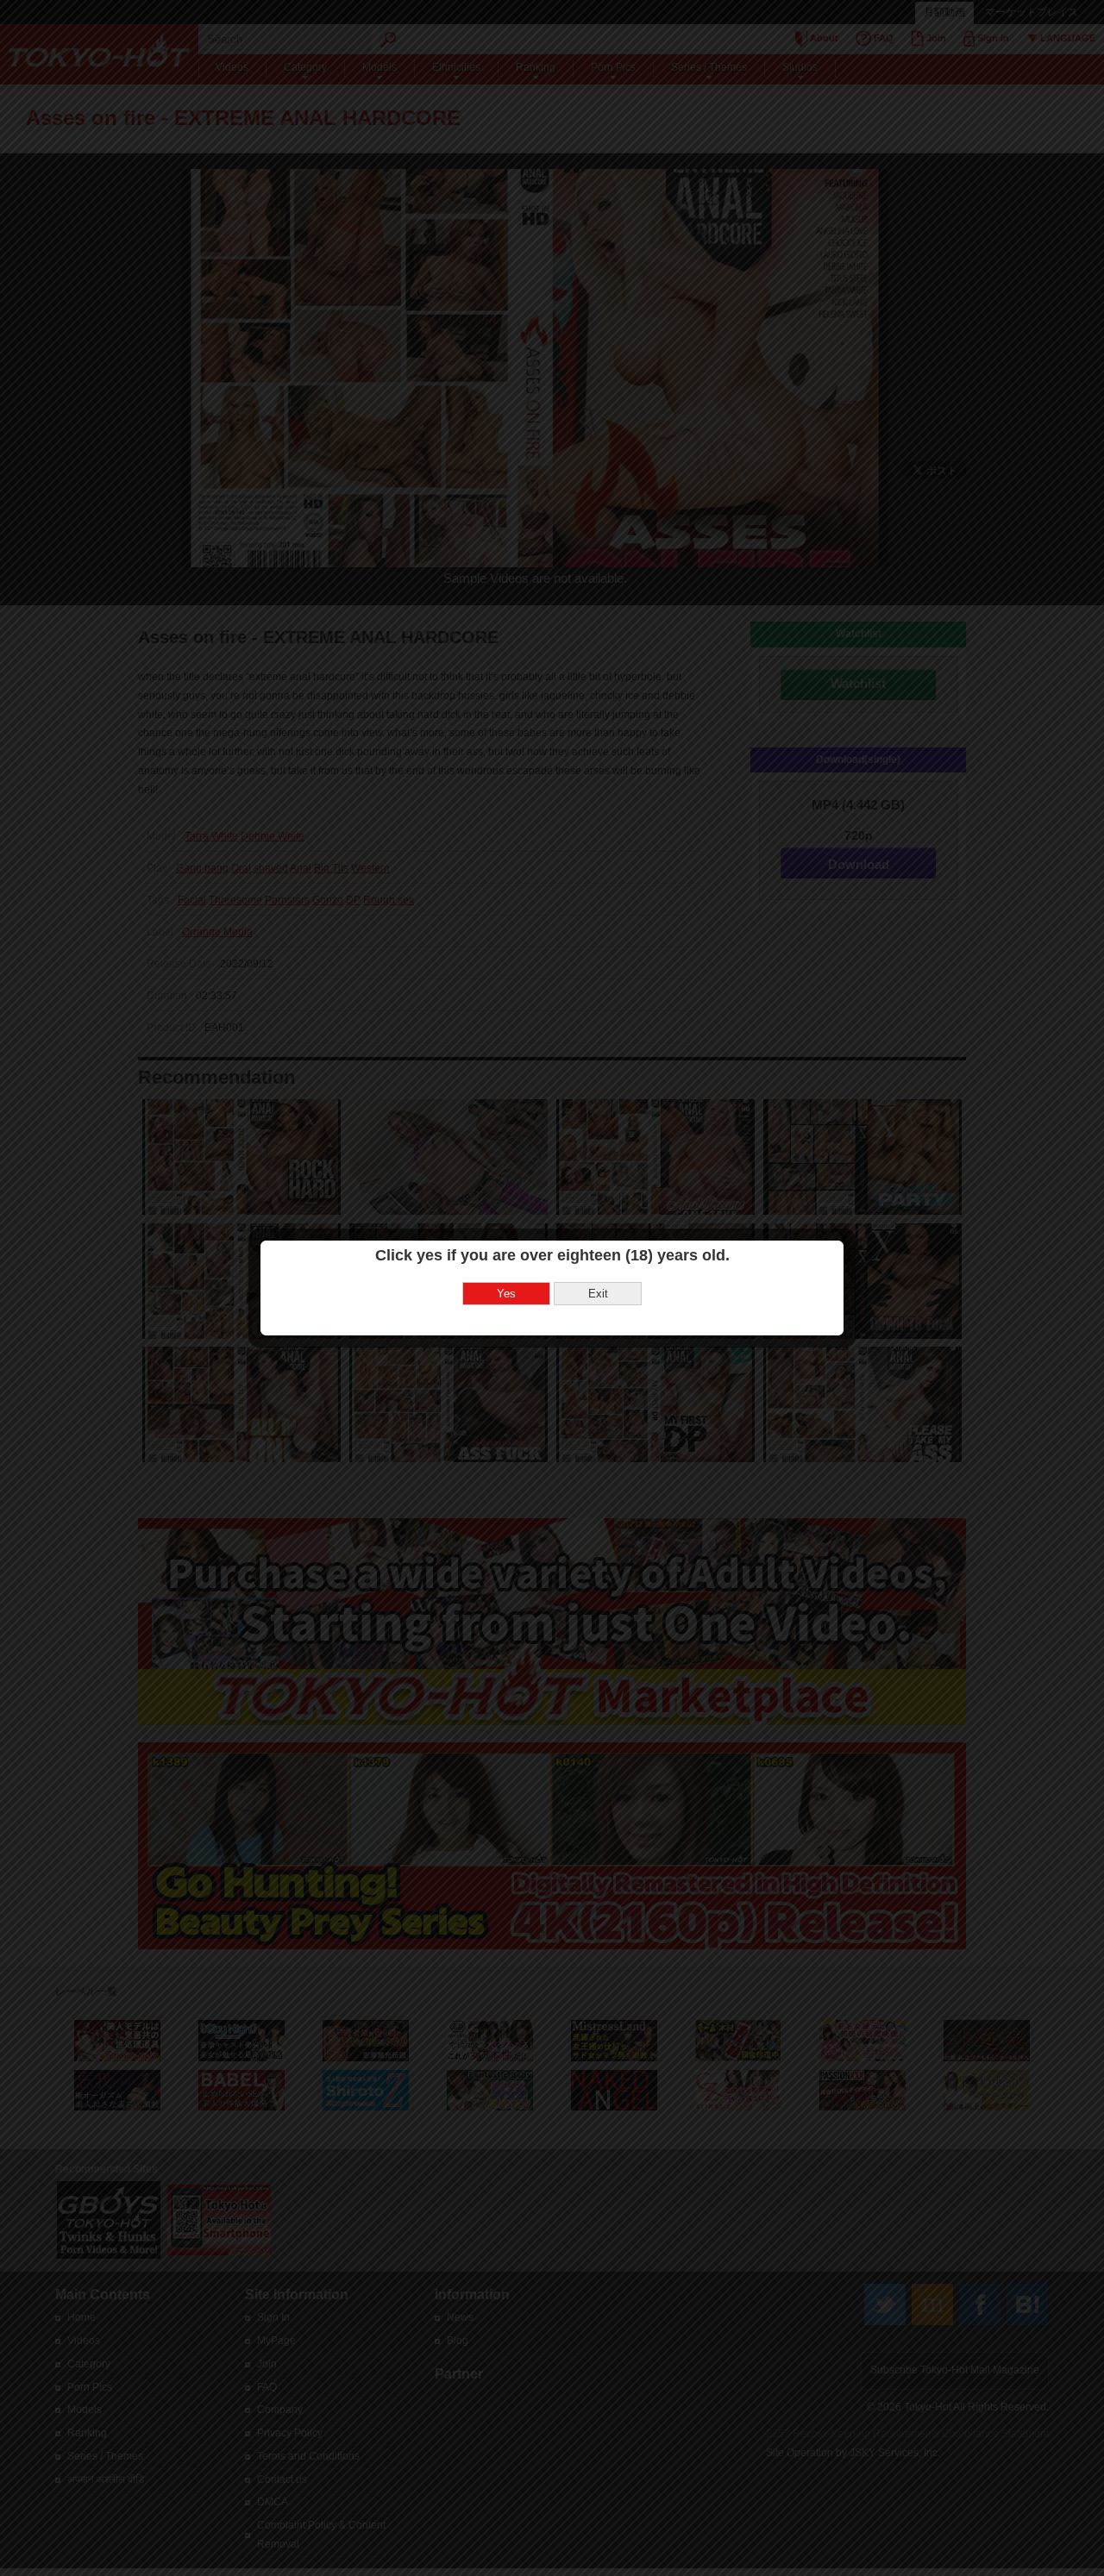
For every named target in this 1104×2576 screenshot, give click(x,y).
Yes (506, 1294)
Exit (598, 1294)
